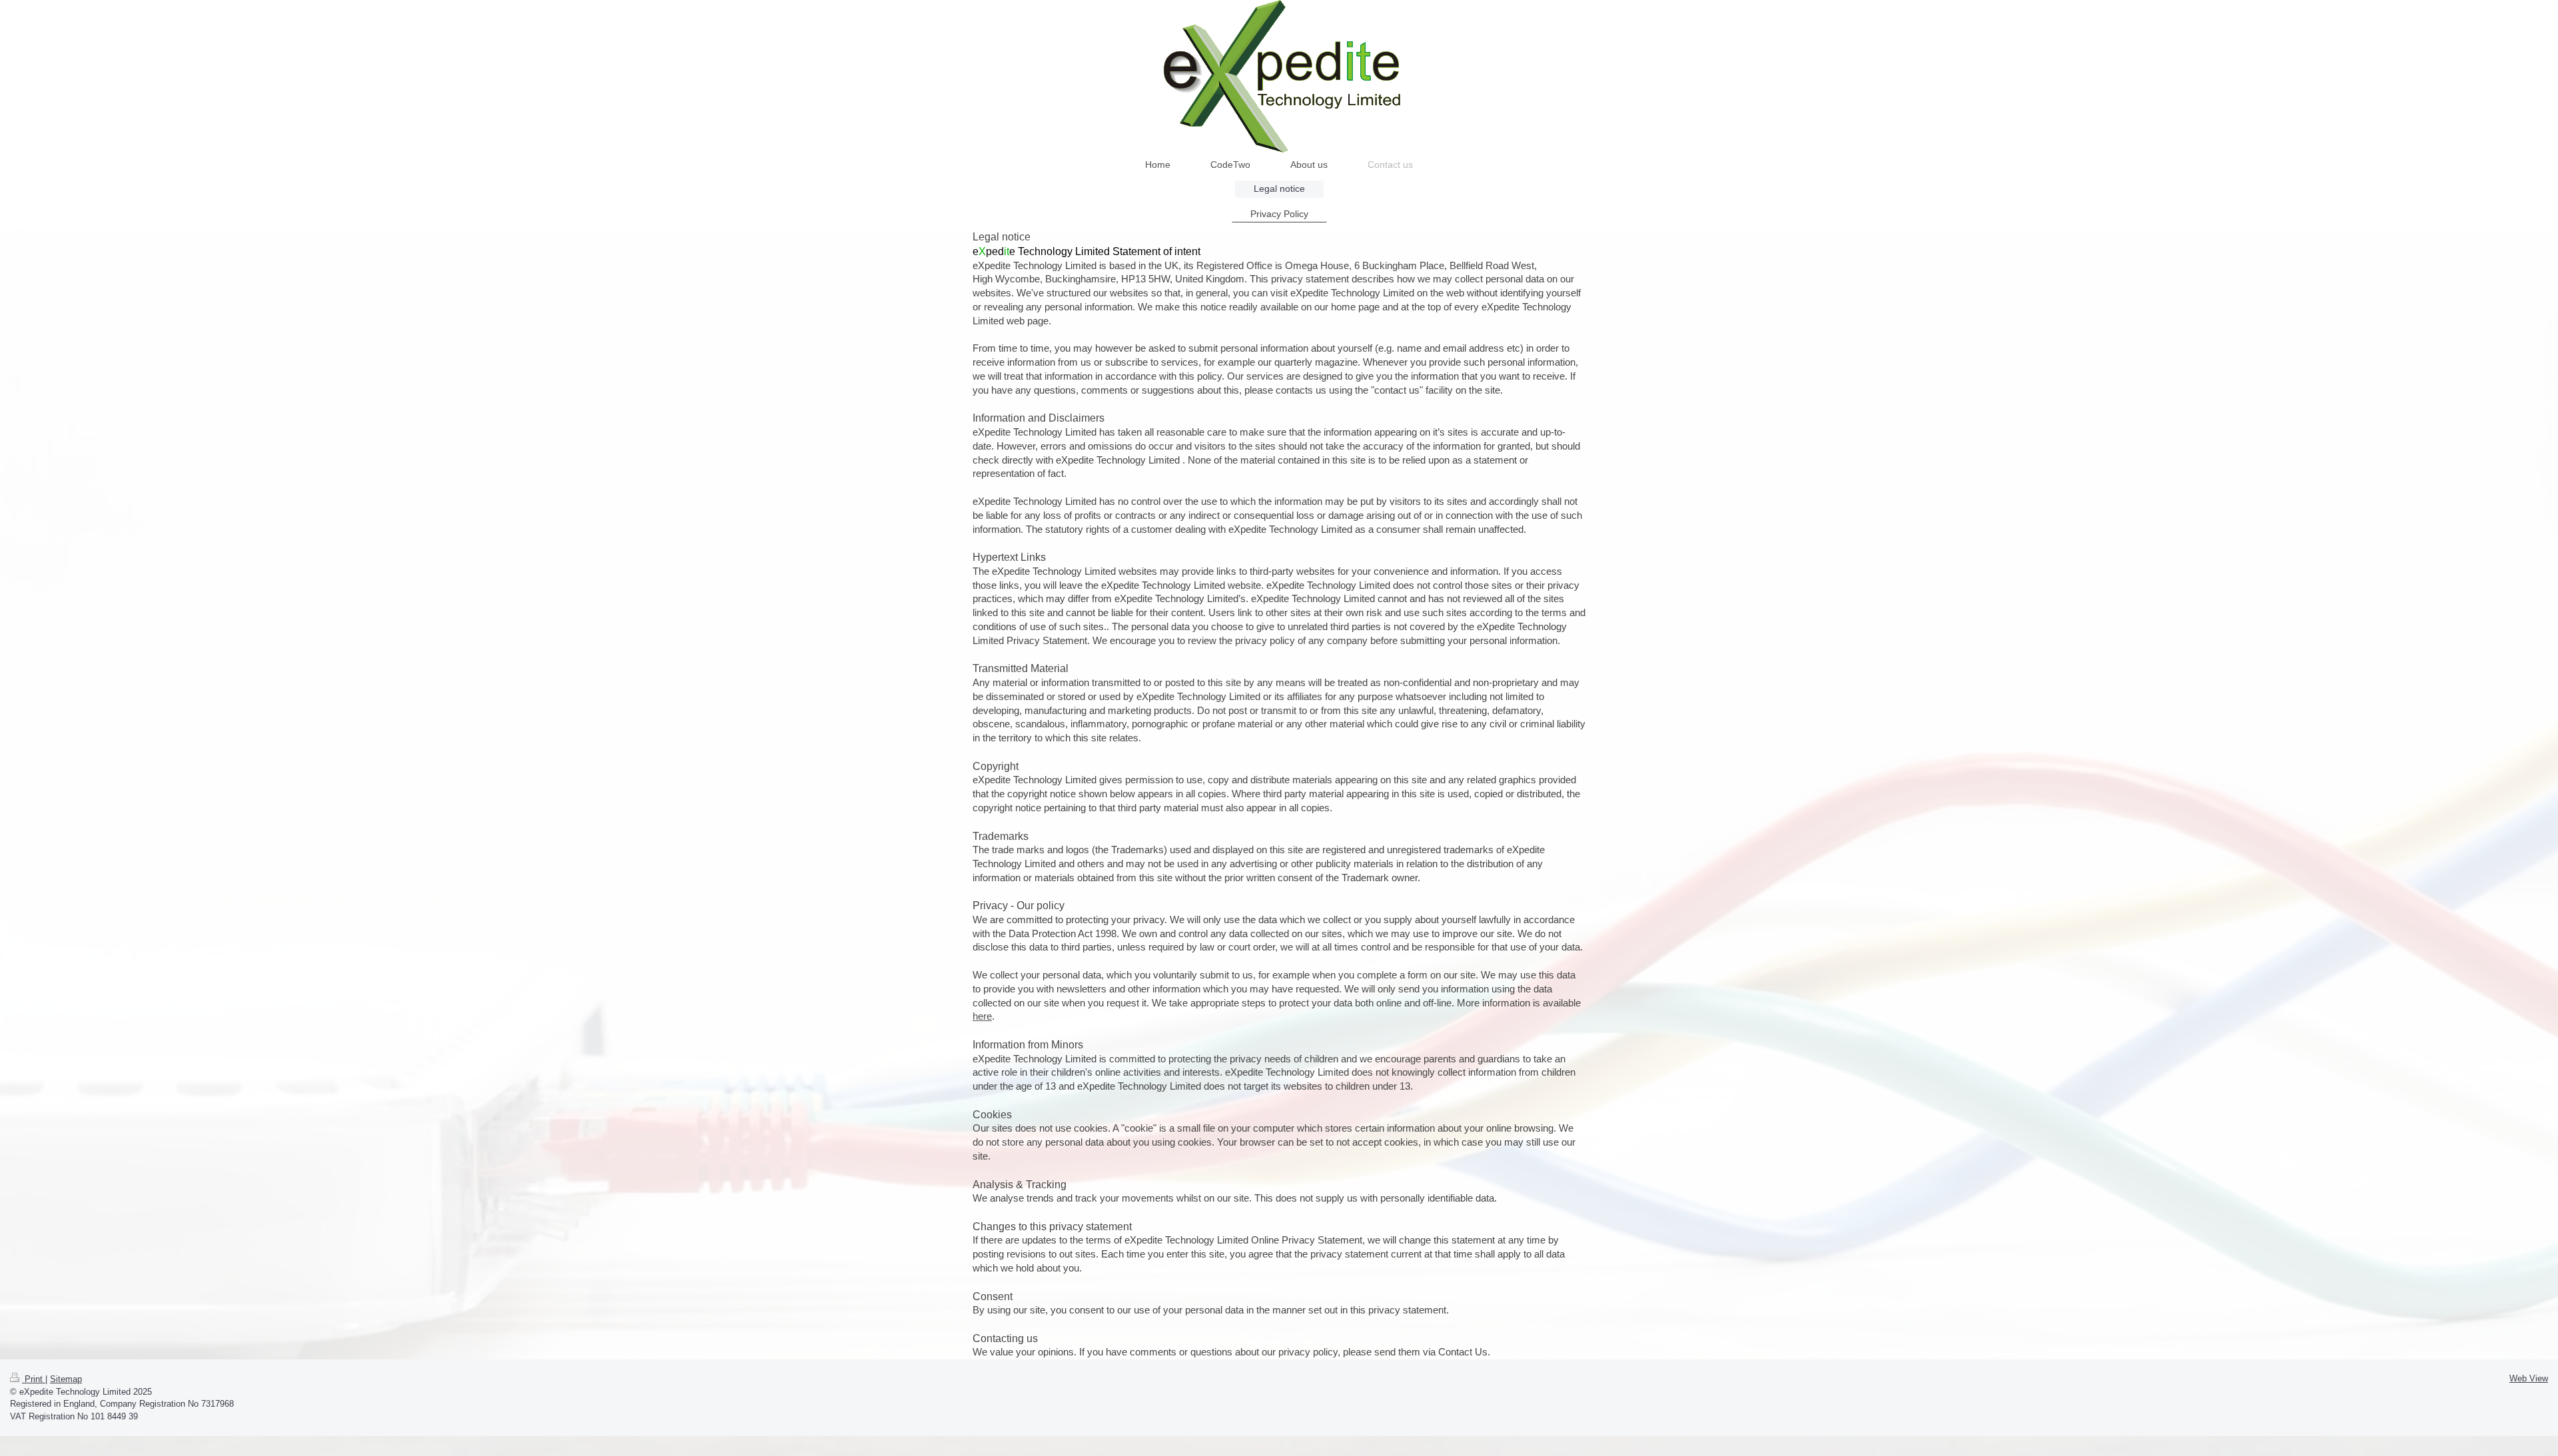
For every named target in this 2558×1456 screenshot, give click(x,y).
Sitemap (66, 1379)
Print (34, 1379)
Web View (2529, 1378)
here (982, 1016)
